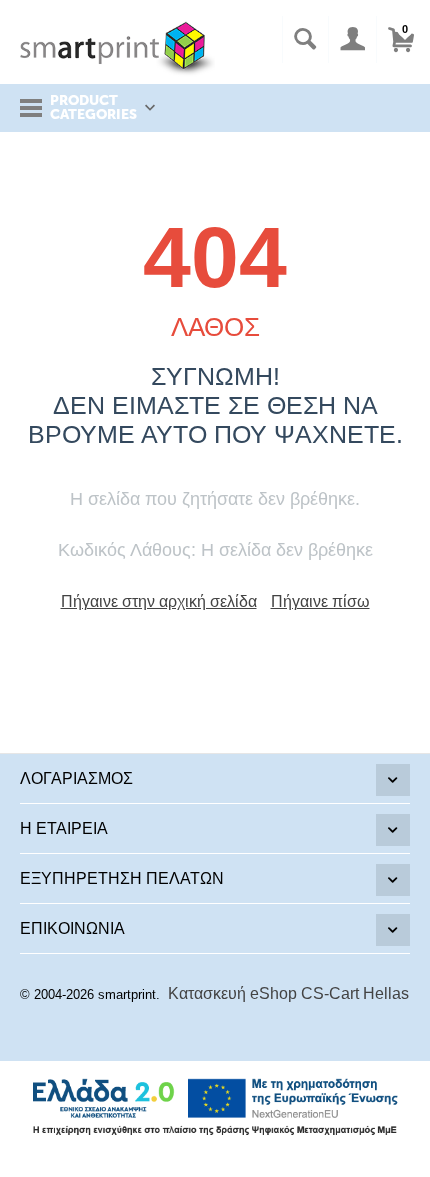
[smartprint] (117, 47)
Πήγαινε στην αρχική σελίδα (159, 601)
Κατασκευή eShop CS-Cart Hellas (288, 993)
